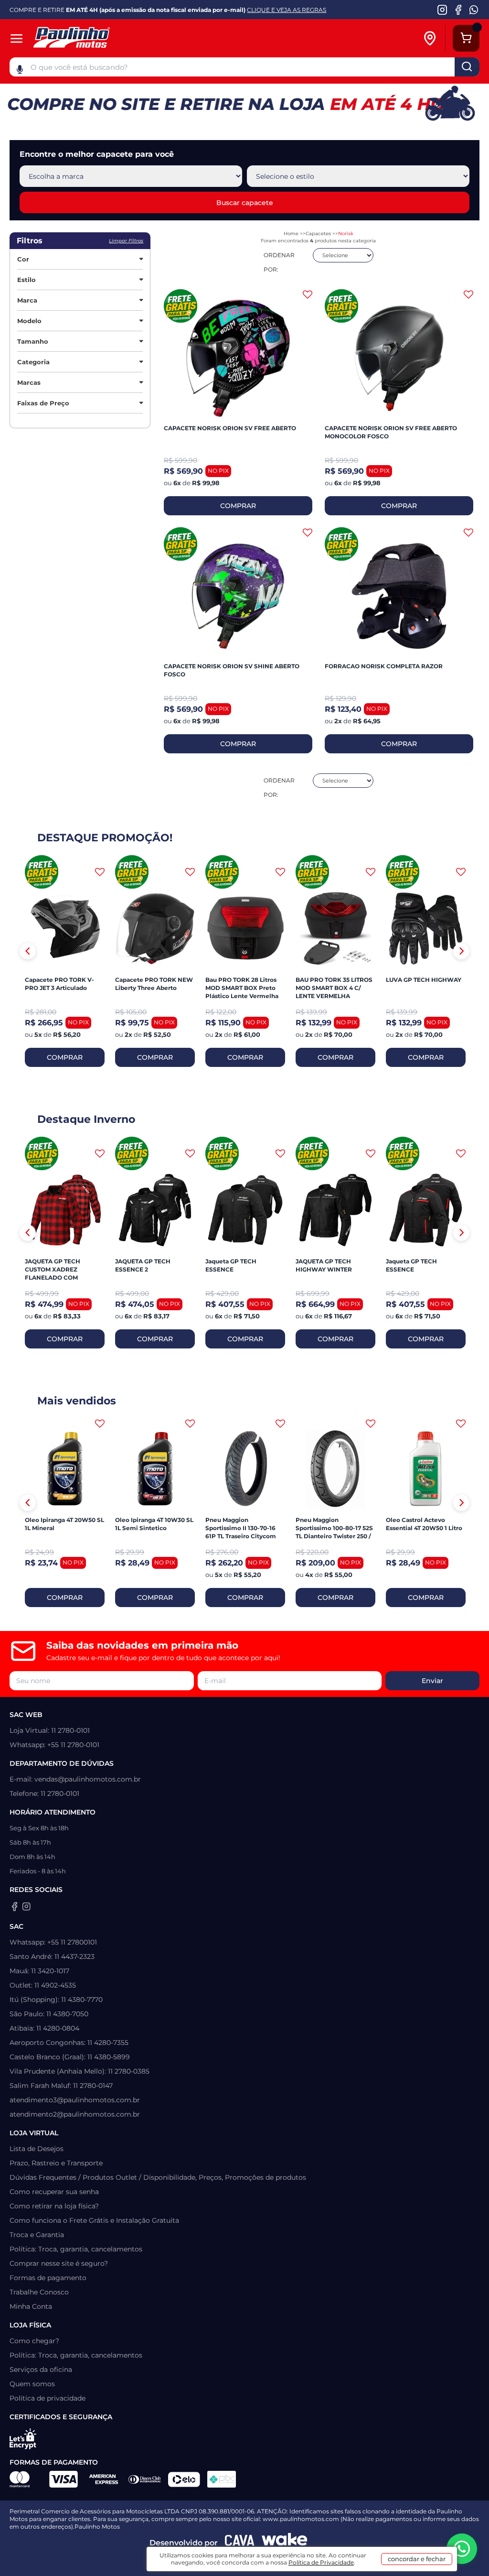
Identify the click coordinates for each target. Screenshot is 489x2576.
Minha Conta (31, 2306)
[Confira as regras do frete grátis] (42, 872)
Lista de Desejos (37, 2149)
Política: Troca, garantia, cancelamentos (76, 2249)
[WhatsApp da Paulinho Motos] (474, 10)
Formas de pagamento (48, 2278)
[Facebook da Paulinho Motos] (458, 10)
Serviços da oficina (41, 2369)
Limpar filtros (126, 241)
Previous (28, 951)
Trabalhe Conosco (39, 2292)
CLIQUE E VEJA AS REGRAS (287, 10)
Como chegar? (34, 2341)
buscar (467, 67)
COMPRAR (238, 506)
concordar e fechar (417, 2559)
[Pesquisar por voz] (20, 69)
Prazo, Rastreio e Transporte (56, 2163)
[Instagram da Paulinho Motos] (442, 10)
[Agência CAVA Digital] (240, 2543)
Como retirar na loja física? (54, 2206)
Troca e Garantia (37, 2235)
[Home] (104, 38)
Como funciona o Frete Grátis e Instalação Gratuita (94, 2220)
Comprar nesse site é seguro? (59, 2263)
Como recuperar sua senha (54, 2192)
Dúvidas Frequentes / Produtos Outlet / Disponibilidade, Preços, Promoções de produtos (158, 2177)
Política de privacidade (48, 2398)
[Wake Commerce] (285, 2543)
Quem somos (32, 2384)
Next (461, 951)
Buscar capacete (245, 203)
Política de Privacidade (321, 2562)
